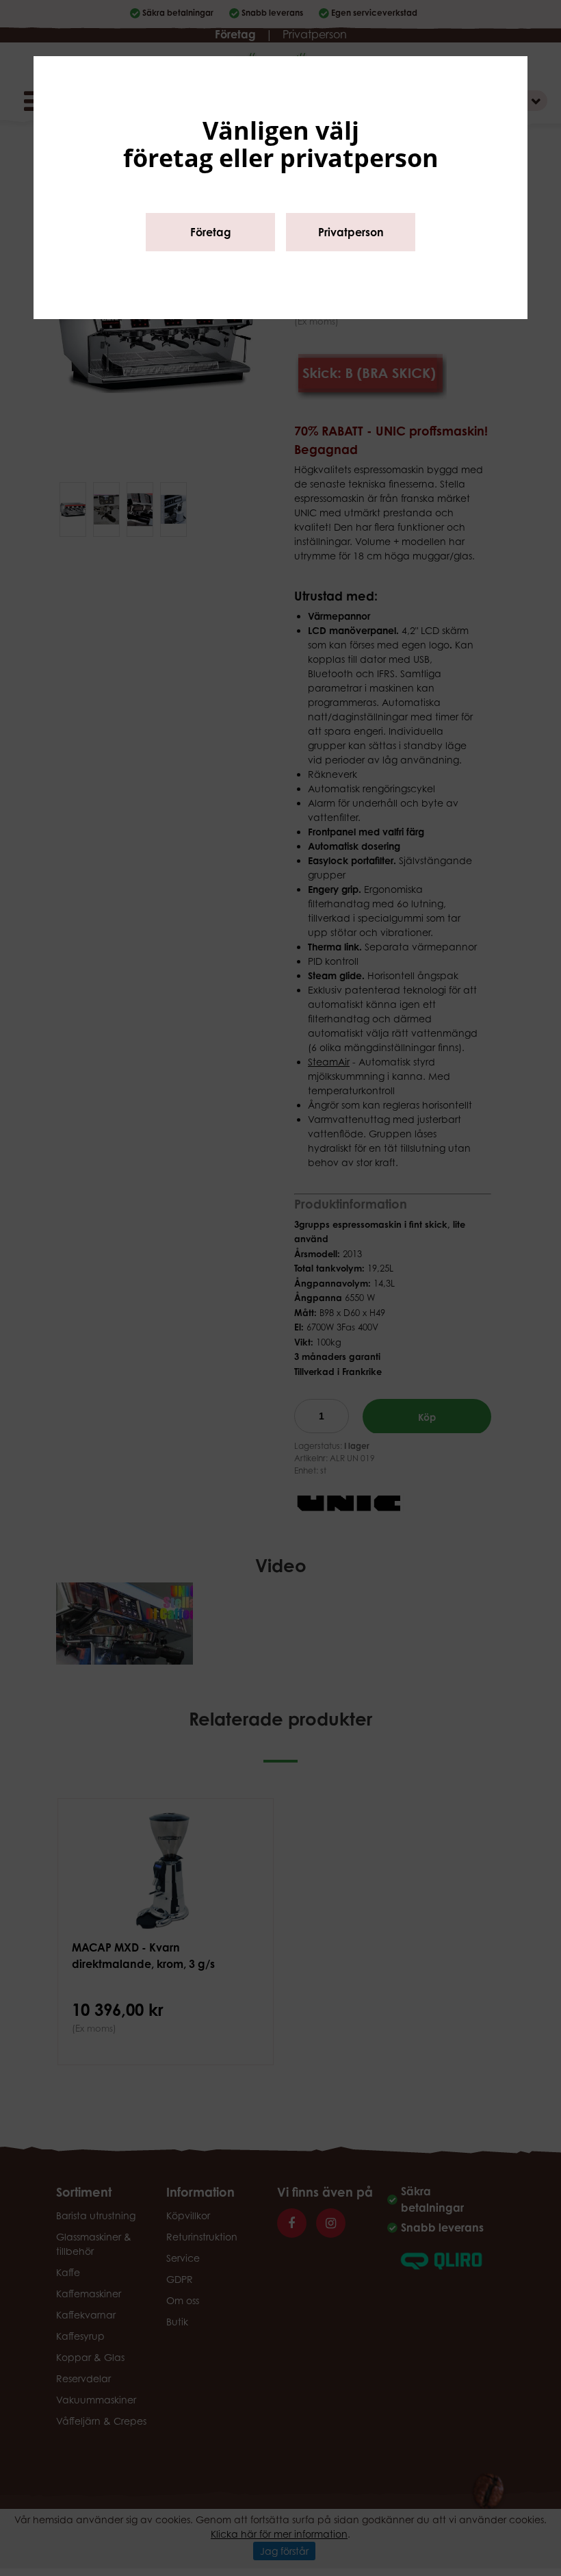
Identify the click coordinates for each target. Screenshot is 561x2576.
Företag (211, 232)
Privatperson (351, 232)
